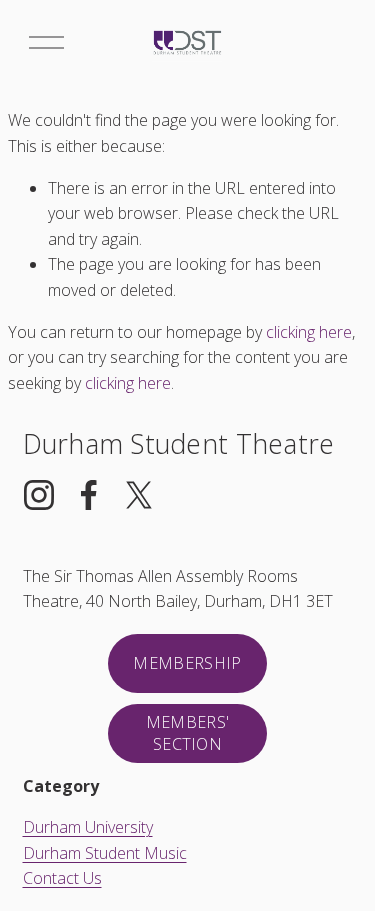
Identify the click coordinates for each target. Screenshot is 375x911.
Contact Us (62, 878)
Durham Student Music (105, 853)
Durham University (88, 827)
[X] (139, 495)
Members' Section (188, 733)
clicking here (309, 332)
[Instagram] (39, 495)
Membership (187, 663)
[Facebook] (89, 495)
